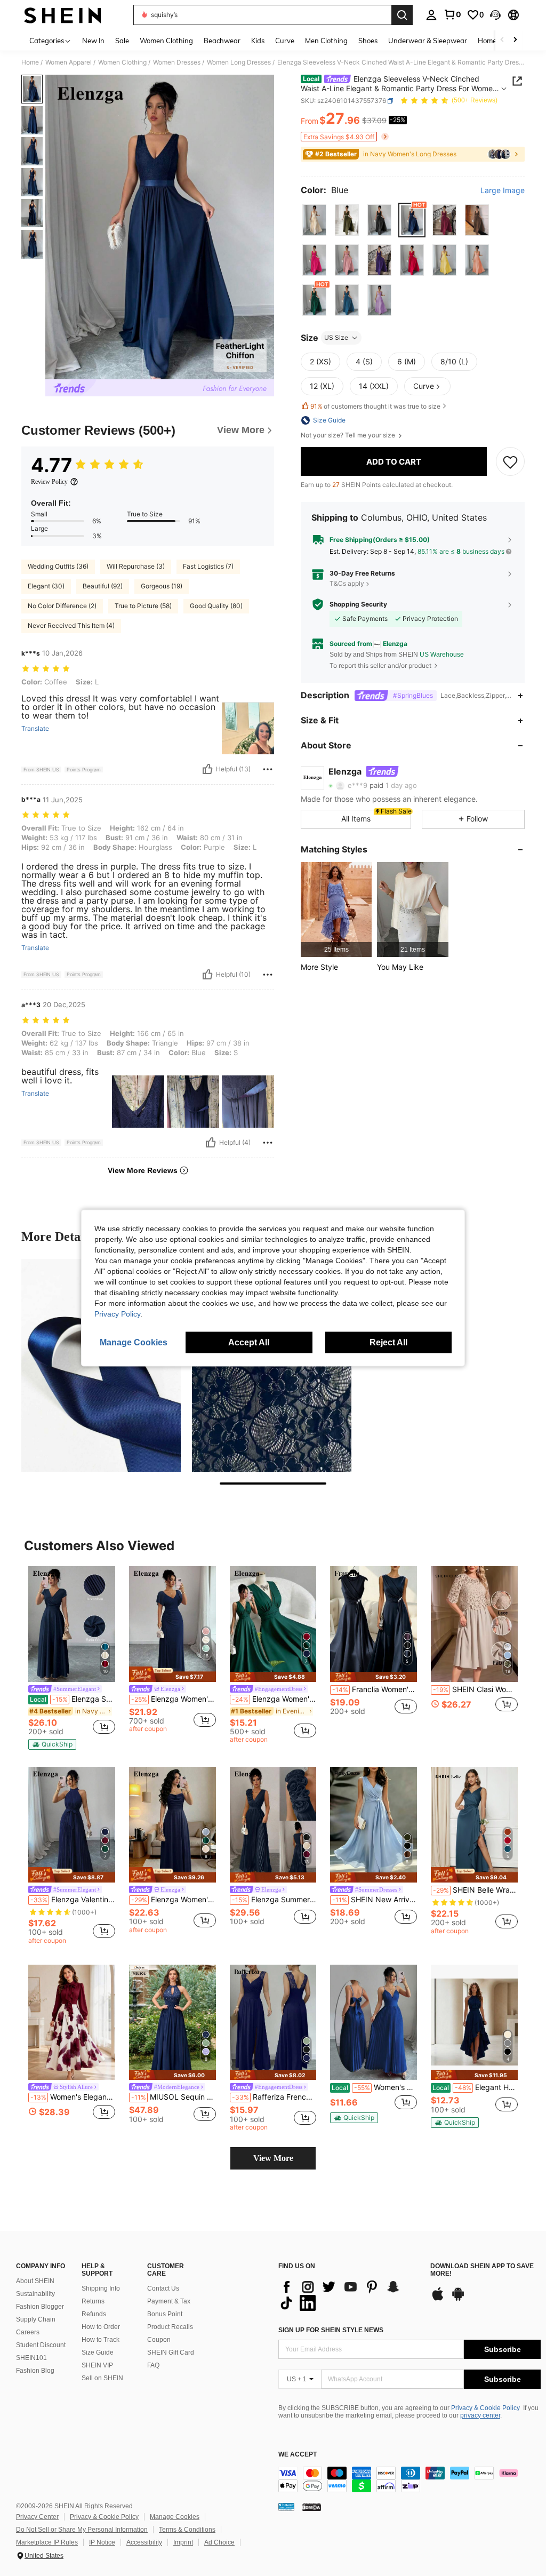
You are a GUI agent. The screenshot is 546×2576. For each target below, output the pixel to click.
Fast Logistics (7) (208, 566)
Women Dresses (177, 62)
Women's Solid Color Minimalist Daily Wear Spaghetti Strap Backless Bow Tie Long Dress (374, 2087)
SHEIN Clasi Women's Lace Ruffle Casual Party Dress (475, 1689)
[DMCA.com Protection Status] (312, 2507)
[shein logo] (63, 15)
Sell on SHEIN (102, 2378)
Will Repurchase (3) (136, 566)
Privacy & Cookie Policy (485, 2408)
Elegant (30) (46, 586)
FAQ (153, 2365)
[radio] (314, 220)
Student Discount (41, 2345)
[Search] (402, 15)
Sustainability (35, 2294)
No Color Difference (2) (62, 606)
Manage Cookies (175, 2517)
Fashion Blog (35, 2371)
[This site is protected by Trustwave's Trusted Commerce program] (286, 2507)
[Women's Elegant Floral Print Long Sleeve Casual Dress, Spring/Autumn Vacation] (72, 2023)
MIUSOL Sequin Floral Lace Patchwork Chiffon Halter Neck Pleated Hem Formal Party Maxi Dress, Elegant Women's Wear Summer (174, 2097)
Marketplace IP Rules (47, 2542)
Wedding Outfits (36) (58, 566)
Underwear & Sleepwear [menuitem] (428, 41)
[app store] (438, 2299)
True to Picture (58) (143, 606)
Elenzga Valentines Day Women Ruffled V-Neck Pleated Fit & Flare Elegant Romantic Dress (73, 1900)
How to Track (101, 2340)
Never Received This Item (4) (71, 625)
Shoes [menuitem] (368, 41)
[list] (349, 2295)
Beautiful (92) (103, 586)
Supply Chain (36, 2319)
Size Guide (98, 2352)
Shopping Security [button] (358, 604)
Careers (28, 2332)
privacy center (480, 2415)
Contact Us (163, 2288)
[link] (452, 14)
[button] (495, 15)
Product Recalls (170, 2327)
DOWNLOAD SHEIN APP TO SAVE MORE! (482, 2270)
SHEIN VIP (97, 2365)
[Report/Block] (268, 769)
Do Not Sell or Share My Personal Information (82, 2530)
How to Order (101, 2327)
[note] (52, 1744)
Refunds (94, 2314)
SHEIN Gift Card (171, 2352)
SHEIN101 (31, 2358)
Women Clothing (122, 62)
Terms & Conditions (187, 2530)
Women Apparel (69, 62)
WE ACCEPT (298, 2455)
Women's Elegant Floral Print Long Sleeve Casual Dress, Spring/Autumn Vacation (73, 2097)
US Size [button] (336, 337)
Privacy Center (37, 2517)
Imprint (183, 2542)
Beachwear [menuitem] (222, 41)
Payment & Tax (169, 2301)
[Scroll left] (502, 40)
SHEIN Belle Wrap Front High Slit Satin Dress (475, 1890)
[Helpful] (207, 769)
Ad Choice (219, 2542)
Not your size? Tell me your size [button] (349, 435)
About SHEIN (35, 2281)
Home (30, 62)
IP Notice (102, 2542)
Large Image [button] (503, 190)
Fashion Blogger (40, 2307)
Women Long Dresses (239, 62)
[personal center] (431, 15)
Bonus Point (165, 2314)
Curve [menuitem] (285, 41)
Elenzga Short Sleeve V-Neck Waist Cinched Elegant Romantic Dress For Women (73, 1699)
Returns (93, 2301)
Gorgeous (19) (162, 586)
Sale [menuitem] (122, 41)
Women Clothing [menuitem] (166, 41)
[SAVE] (510, 461)
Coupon (159, 2340)
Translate (35, 729)
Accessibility (144, 2542)
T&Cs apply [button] (347, 583)
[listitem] (336, 909)
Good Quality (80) (216, 606)
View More (273, 2158)
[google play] (458, 2299)
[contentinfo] (409, 2479)
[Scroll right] (515, 40)
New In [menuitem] (93, 41)
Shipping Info (101, 2288)
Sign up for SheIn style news (331, 2330)
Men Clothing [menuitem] (326, 41)
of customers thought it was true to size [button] (375, 406)
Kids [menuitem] (258, 41)
